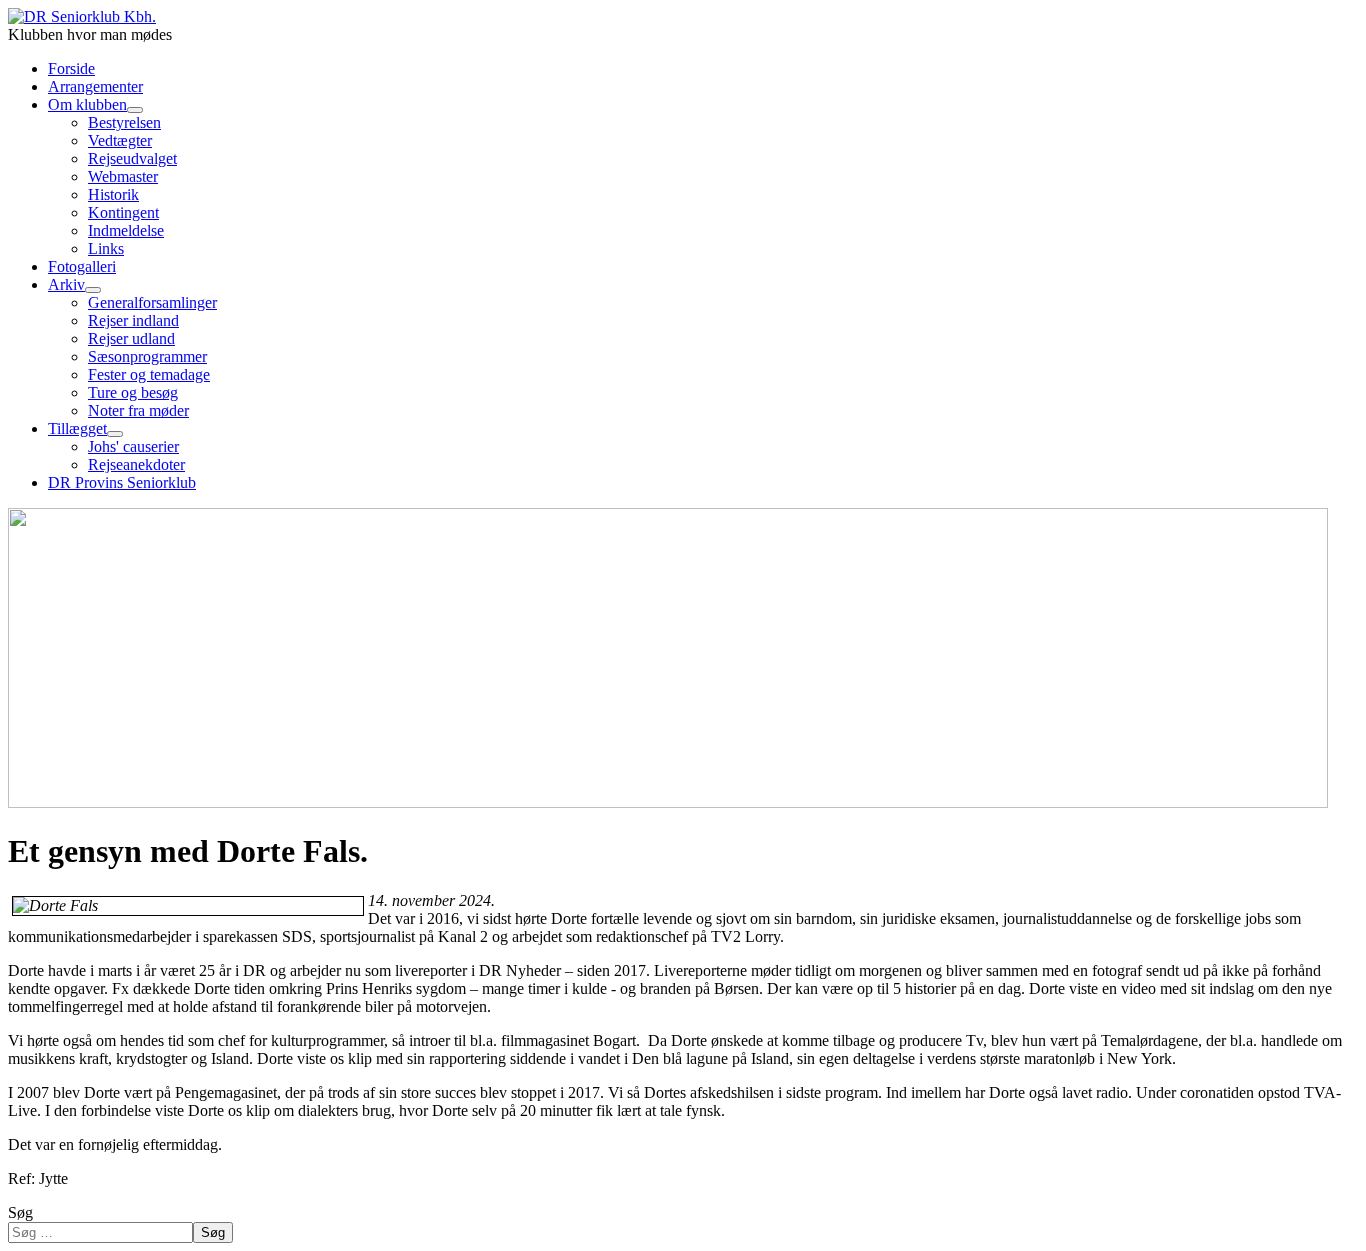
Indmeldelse (126, 230)
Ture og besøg (133, 392)
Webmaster (123, 176)
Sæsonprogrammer (147, 356)
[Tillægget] (115, 434)
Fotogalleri (82, 266)
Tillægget (77, 428)
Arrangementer (95, 86)
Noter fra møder (138, 410)
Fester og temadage (149, 374)
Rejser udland (131, 338)
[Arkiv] (93, 290)
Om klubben (87, 104)
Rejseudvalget (132, 158)
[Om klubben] (135, 110)
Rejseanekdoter (136, 464)
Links (106, 248)
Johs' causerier (133, 446)
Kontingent (123, 212)
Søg (20, 1212)
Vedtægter (120, 140)
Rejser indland (133, 320)
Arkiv (66, 284)
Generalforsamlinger (152, 302)
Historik (113, 194)
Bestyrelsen (124, 122)
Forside (71, 68)
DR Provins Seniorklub (122, 482)
